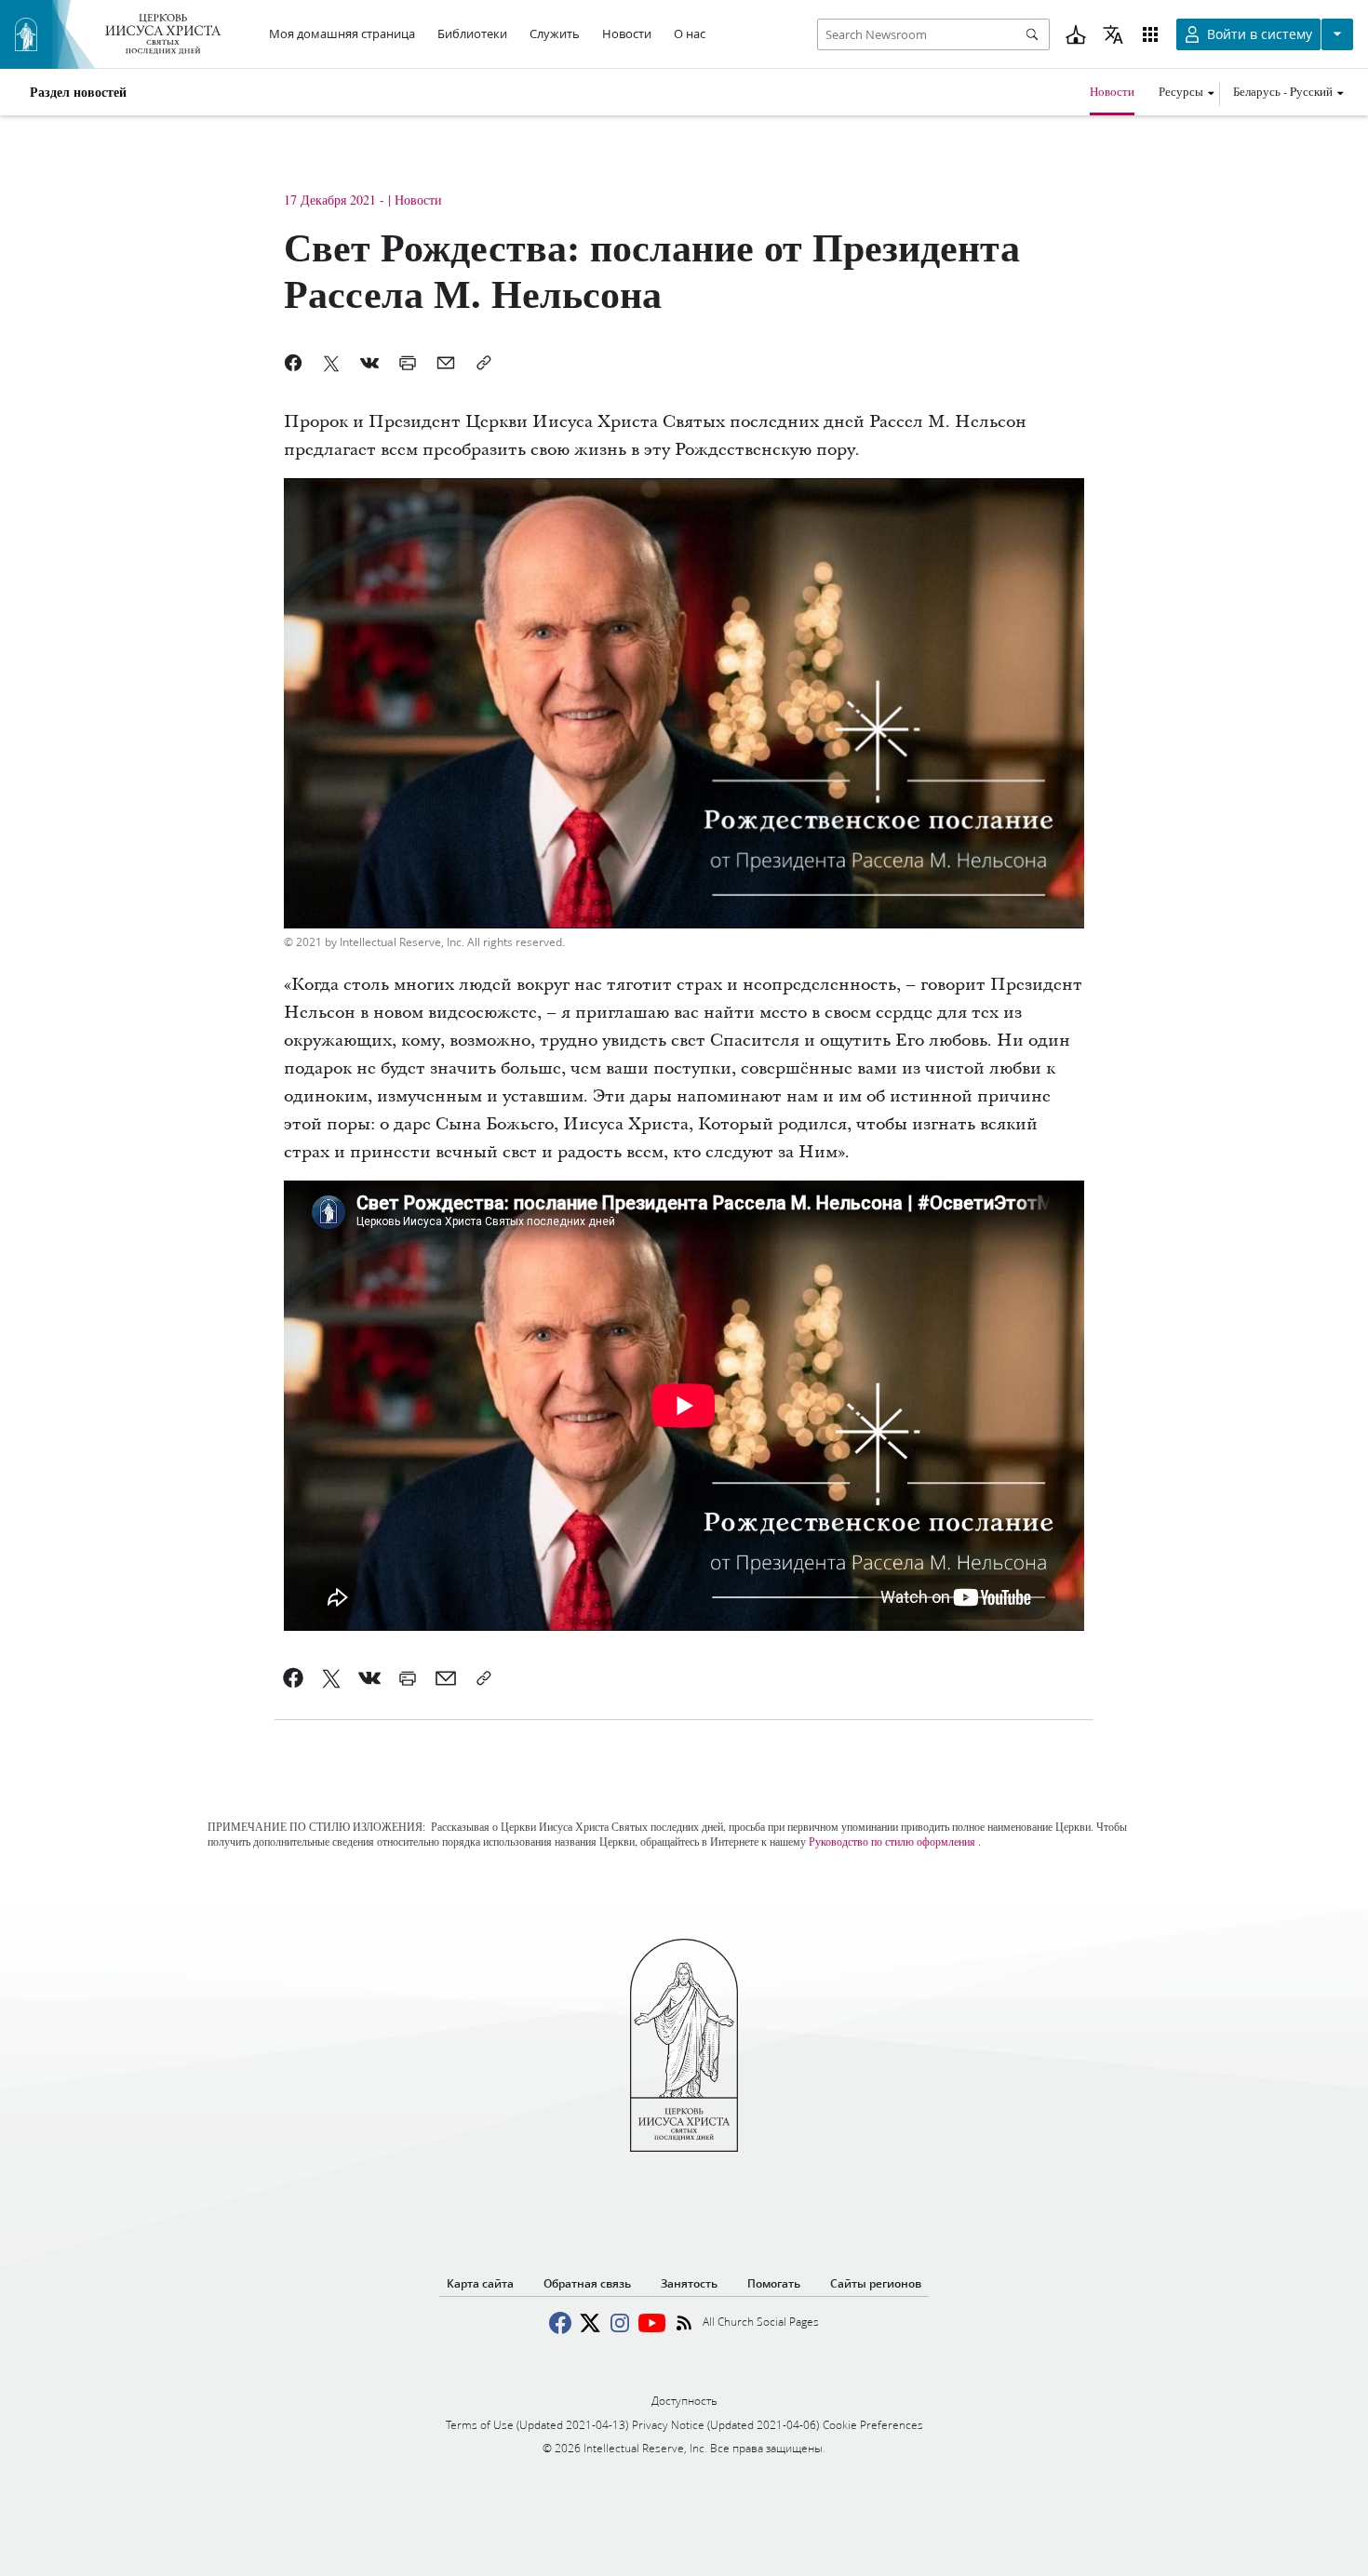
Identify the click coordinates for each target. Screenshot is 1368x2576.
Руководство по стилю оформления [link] (892, 1841)
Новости (1112, 91)
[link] (294, 1678)
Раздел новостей (78, 92)
